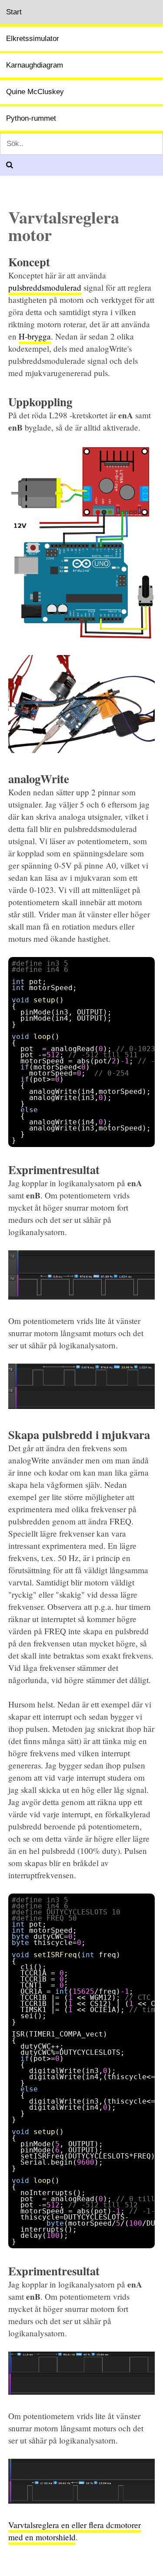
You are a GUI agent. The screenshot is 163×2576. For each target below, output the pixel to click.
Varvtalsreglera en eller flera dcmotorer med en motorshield (75, 2531)
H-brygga (35, 336)
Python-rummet (31, 118)
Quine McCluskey (35, 92)
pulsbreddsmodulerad (45, 287)
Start (14, 12)
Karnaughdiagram (35, 65)
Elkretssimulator (33, 39)
